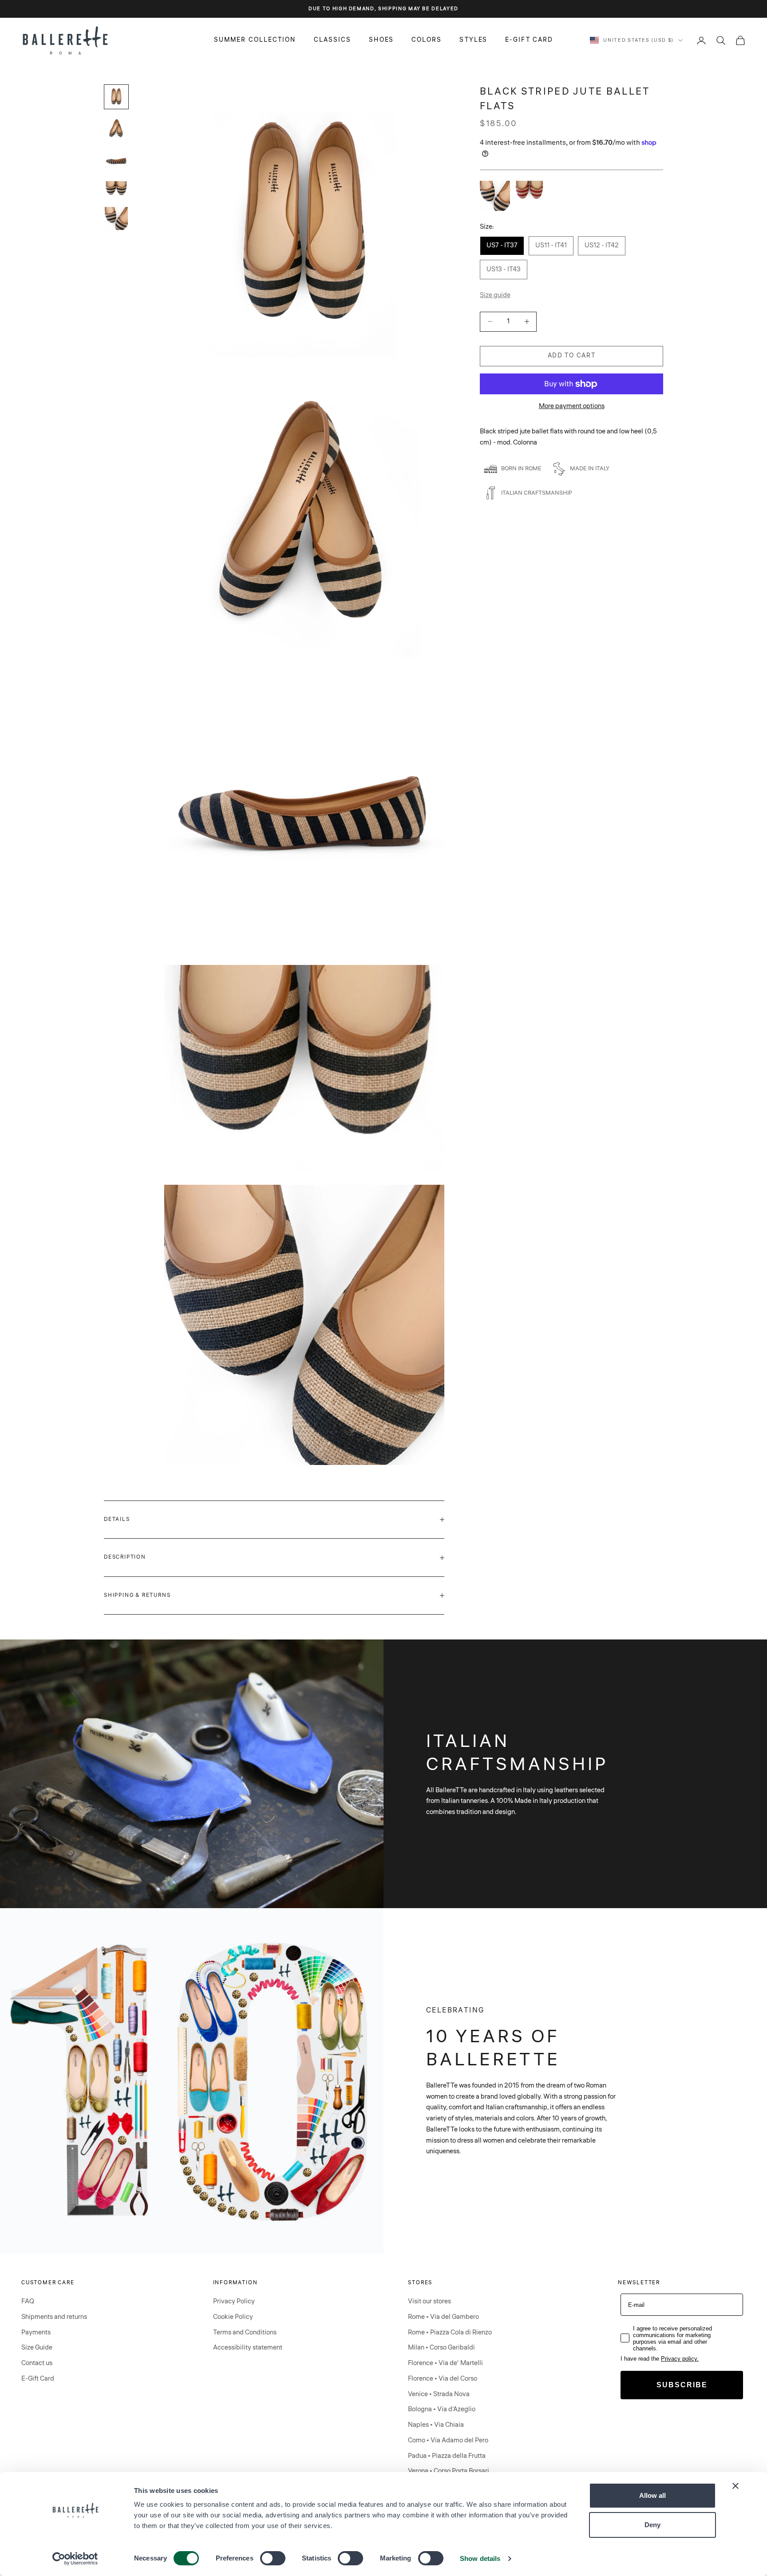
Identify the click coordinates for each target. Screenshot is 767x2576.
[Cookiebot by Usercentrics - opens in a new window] (75, 2559)
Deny (652, 2525)
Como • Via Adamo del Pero (448, 2440)
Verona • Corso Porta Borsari (449, 2471)
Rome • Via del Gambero (443, 2317)
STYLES (473, 40)
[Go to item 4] (116, 190)
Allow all (652, 2495)
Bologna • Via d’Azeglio (442, 2409)
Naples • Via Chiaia (436, 2425)
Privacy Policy (234, 2301)
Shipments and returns (54, 2317)
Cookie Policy (233, 2317)
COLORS (427, 40)
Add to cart (571, 356)
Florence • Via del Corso (443, 2379)
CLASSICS (333, 40)
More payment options (572, 406)
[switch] (273, 2558)
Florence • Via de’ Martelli (445, 2363)
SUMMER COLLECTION (255, 40)
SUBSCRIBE (682, 2385)
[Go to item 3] (116, 161)
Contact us (37, 2363)
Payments (36, 2332)
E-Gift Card (38, 2379)
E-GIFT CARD (529, 40)
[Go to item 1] (116, 97)
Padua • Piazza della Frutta (447, 2456)
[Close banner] (735, 2486)
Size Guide (37, 2348)
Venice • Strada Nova (439, 2394)
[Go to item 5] (116, 218)
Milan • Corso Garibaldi (441, 2348)
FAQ (28, 2301)
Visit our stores (429, 2301)
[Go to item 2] (116, 129)
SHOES (381, 40)
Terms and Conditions (245, 2332)
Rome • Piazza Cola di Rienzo (450, 2332)
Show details (480, 2558)
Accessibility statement (248, 2348)
